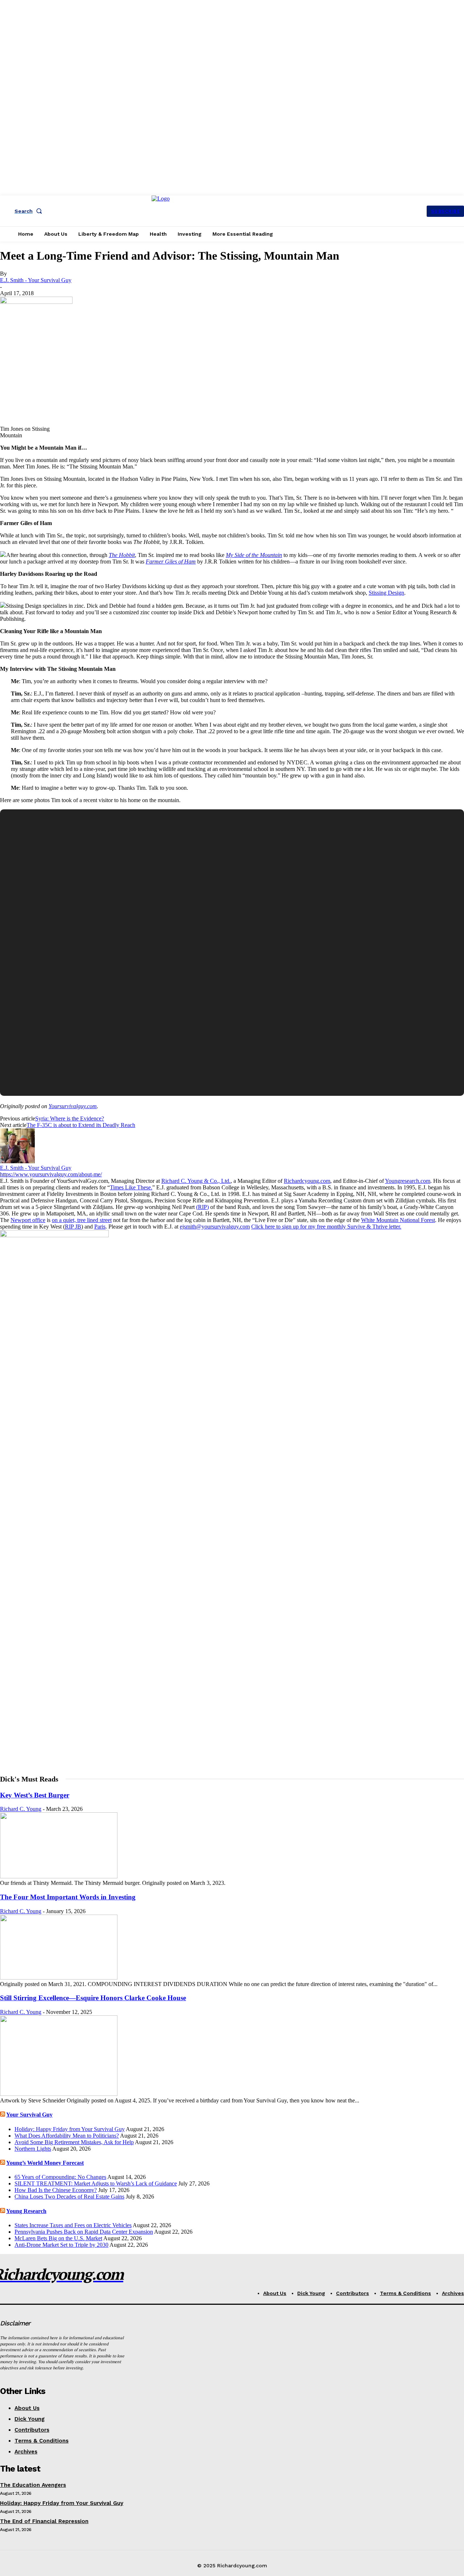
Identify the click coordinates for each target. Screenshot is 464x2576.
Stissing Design (386, 593)
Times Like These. (131, 1187)
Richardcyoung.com (307, 1181)
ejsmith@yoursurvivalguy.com (215, 1227)
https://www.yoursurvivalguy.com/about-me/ (51, 1174)
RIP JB (73, 1227)
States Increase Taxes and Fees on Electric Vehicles (73, 2225)
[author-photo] (17, 1161)
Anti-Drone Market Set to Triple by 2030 (61, 2245)
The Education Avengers (33, 2485)
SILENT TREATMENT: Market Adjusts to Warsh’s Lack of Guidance (96, 2183)
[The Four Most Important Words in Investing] (59, 1978)
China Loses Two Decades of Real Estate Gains (69, 2197)
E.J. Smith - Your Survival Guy (36, 280)
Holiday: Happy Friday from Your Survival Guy (70, 2129)
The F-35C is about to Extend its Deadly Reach (81, 1125)
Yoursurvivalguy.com (73, 1106)
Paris (100, 1227)
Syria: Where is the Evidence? (70, 1118)
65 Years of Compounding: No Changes (60, 2177)
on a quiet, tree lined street (82, 1220)
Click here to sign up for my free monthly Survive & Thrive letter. (326, 1227)
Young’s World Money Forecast (45, 2163)
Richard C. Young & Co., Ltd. (196, 1181)
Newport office (28, 1220)
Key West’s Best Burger (35, 1795)
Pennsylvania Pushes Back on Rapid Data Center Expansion (84, 2232)
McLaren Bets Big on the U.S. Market (58, 2238)
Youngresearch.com (408, 1181)
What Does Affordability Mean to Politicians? (67, 2136)
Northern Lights (33, 2149)
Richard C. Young (21, 1809)
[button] (30, 211)
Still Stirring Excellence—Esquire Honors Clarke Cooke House (93, 1998)
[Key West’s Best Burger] (59, 1876)
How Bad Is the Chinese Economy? (56, 2190)
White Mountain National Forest (398, 1220)
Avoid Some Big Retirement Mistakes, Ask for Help (74, 2142)
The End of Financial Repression (44, 2521)
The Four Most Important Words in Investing (68, 1897)
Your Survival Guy (29, 2115)
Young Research (26, 2211)
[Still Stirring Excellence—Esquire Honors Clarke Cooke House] (59, 2094)
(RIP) (202, 1207)
